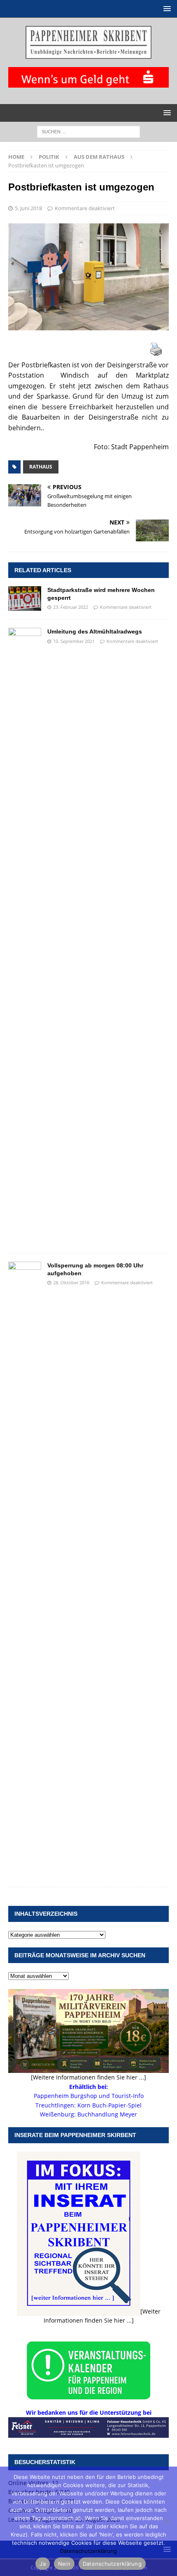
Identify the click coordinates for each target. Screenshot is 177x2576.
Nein (64, 2564)
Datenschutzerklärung (88, 2551)
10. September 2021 (74, 641)
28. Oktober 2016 (71, 1282)
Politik (49, 157)
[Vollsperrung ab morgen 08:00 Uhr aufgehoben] (25, 1570)
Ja (43, 2564)
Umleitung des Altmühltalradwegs (95, 631)
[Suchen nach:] (88, 131)
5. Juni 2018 (28, 208)
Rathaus (41, 467)
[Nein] (167, 2521)
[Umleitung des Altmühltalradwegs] (25, 936)
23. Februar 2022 (71, 607)
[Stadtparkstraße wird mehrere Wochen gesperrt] (25, 599)
